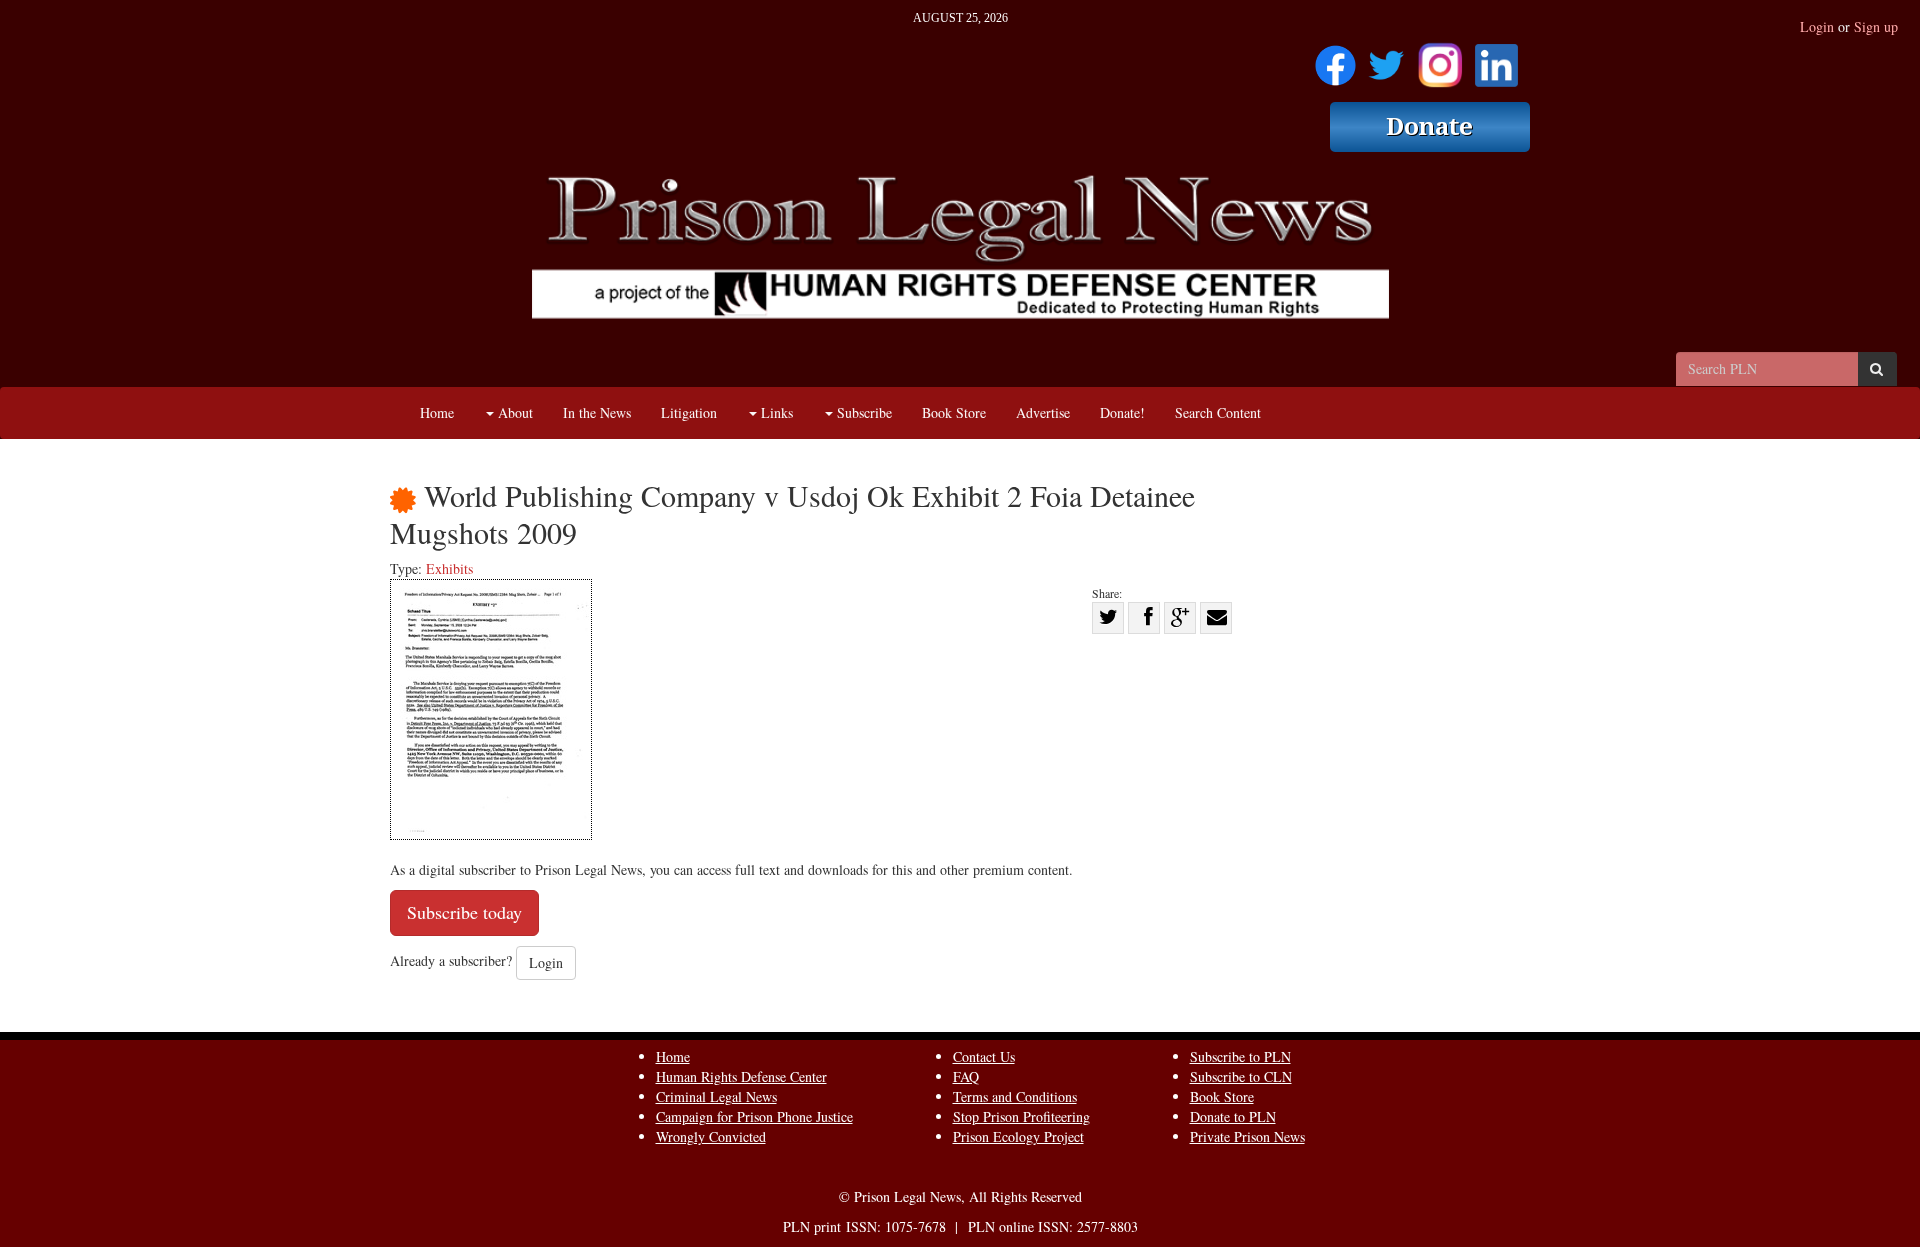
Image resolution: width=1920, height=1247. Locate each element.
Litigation (689, 412)
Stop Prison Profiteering (1021, 1116)
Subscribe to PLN (1240, 1056)
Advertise (1043, 412)
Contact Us (984, 1056)
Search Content (1218, 412)
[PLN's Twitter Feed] (1386, 58)
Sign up (1876, 26)
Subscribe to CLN (1241, 1076)
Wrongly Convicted (711, 1136)
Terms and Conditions (1015, 1096)
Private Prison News (1247, 1136)
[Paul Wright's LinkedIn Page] (1496, 58)
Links (775, 412)
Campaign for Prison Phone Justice (754, 1116)
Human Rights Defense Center (741, 1076)
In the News (597, 412)
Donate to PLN (1233, 1116)
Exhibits (449, 568)
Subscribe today (464, 912)
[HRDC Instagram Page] (1440, 58)
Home (437, 412)
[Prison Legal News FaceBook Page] (1335, 58)
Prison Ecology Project (1018, 1136)
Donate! (1122, 412)
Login (1817, 26)
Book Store (954, 412)
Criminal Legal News (716, 1096)
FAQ (966, 1076)
